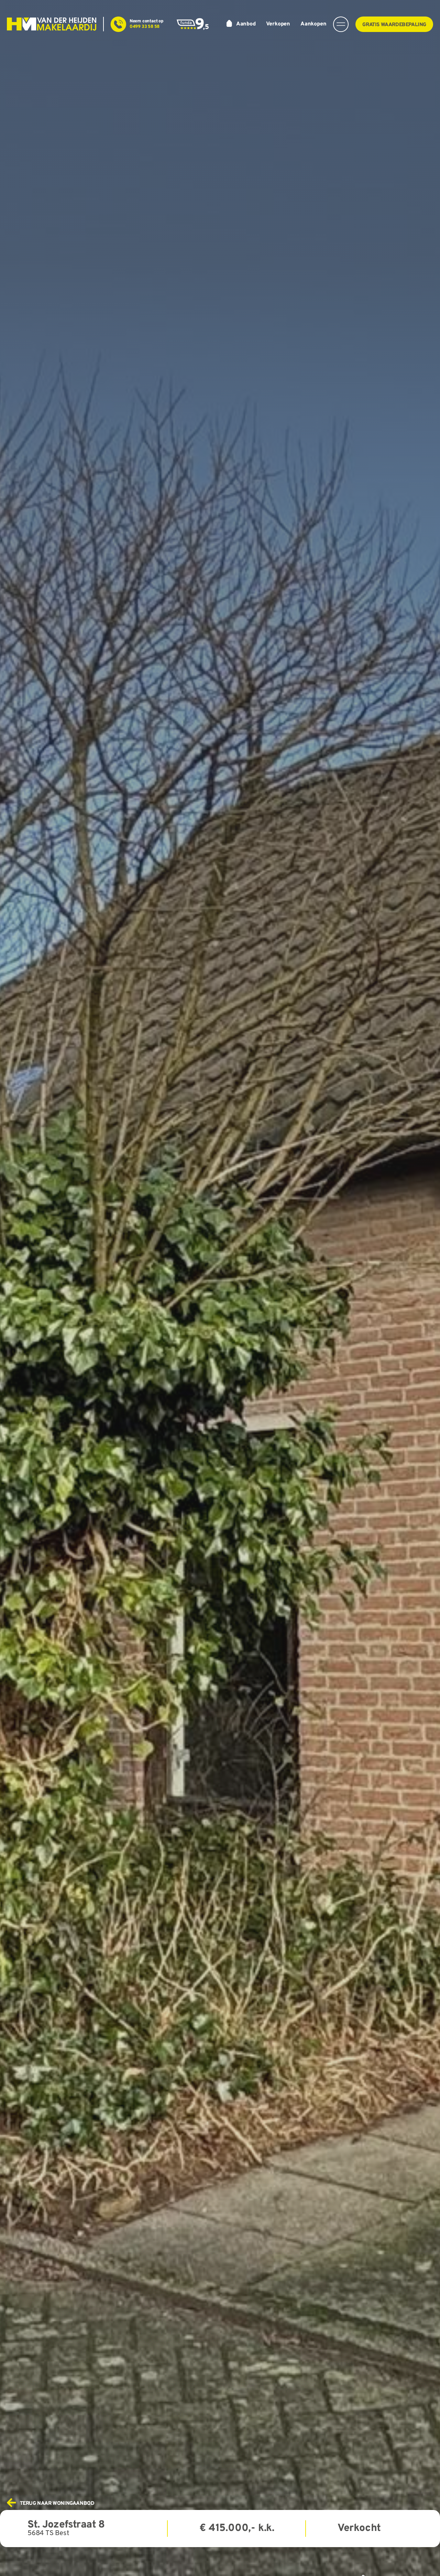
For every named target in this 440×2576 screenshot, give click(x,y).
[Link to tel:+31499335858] (118, 24)
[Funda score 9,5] (193, 21)
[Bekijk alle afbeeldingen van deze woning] (220, 1288)
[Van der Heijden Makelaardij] (52, 20)
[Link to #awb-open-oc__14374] (341, 24)
